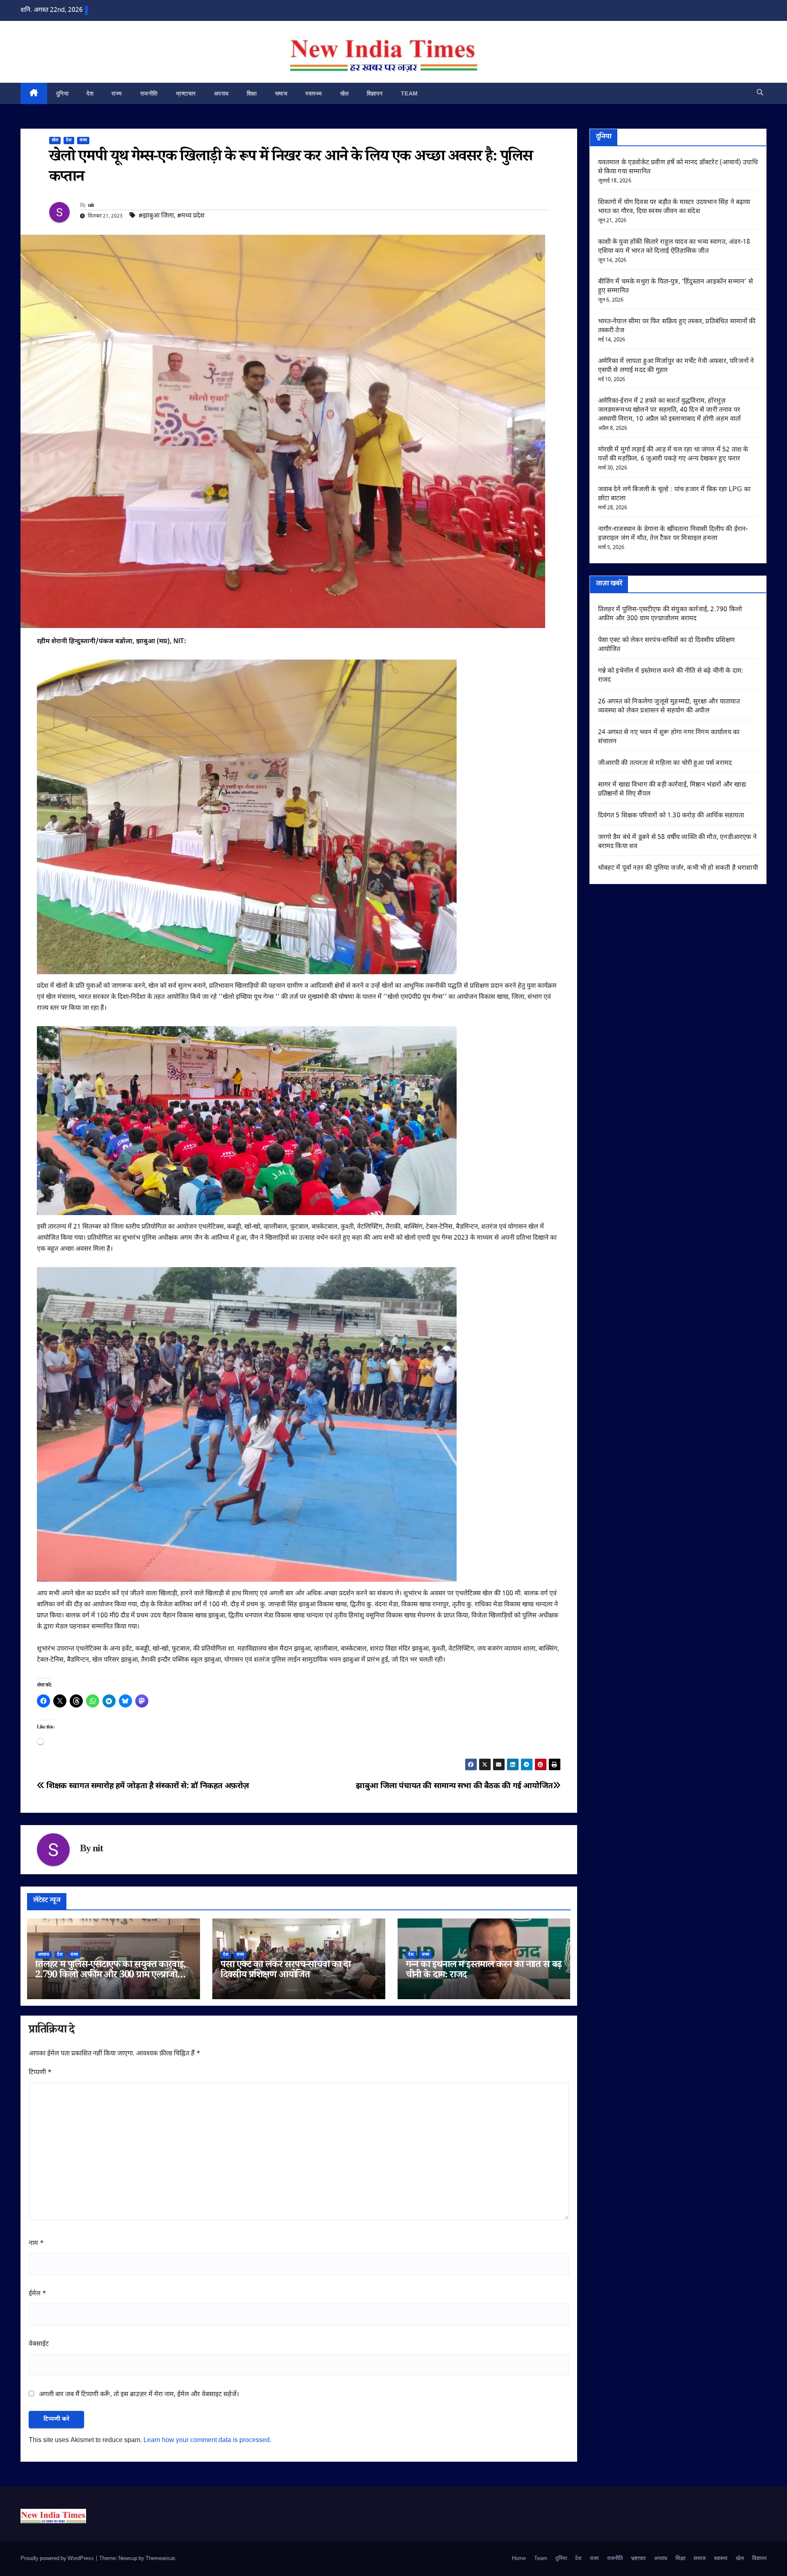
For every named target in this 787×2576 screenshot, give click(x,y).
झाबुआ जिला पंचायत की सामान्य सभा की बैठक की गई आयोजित (454, 1786)
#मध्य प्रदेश (191, 216)
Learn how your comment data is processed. (207, 2441)
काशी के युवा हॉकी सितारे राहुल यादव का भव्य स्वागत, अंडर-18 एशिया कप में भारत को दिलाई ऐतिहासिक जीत (674, 247)
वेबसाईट (39, 2344)
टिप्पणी (40, 2073)
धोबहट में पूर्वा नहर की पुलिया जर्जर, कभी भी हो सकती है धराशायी (678, 868)
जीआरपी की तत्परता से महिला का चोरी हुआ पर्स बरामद (665, 763)
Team (409, 93)
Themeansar (160, 2559)
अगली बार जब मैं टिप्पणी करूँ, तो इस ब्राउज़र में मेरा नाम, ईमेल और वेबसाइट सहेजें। (139, 2395)
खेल (345, 93)
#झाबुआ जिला (156, 216)
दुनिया (63, 93)
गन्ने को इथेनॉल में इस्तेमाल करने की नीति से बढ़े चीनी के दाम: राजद (484, 1971)
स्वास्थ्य (314, 93)
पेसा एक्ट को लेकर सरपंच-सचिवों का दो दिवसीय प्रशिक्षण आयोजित (285, 1971)
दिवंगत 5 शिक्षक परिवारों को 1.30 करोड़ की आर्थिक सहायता (671, 816)
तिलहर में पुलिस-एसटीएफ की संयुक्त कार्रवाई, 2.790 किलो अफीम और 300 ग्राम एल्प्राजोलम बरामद (112, 1976)
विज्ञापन (375, 93)
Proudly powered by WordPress (58, 2559)
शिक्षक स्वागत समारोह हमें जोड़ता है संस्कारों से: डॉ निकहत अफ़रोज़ (147, 1786)
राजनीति (149, 93)
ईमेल (38, 2294)
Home (519, 2559)
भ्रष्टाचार (186, 93)
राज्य (117, 93)
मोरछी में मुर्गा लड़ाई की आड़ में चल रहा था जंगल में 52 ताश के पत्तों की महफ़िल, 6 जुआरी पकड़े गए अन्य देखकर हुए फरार (673, 455)
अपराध (221, 93)
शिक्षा (252, 93)
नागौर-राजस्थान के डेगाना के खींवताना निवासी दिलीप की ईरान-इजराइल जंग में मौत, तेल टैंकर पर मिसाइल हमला (673, 534)
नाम (36, 2244)
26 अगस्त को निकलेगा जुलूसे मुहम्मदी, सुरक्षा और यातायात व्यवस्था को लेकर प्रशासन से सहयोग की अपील (669, 706)
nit (91, 206)
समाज (281, 93)
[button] (760, 93)
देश (90, 93)
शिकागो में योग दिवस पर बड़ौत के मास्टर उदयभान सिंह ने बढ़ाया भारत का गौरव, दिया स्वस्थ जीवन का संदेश (674, 207)
